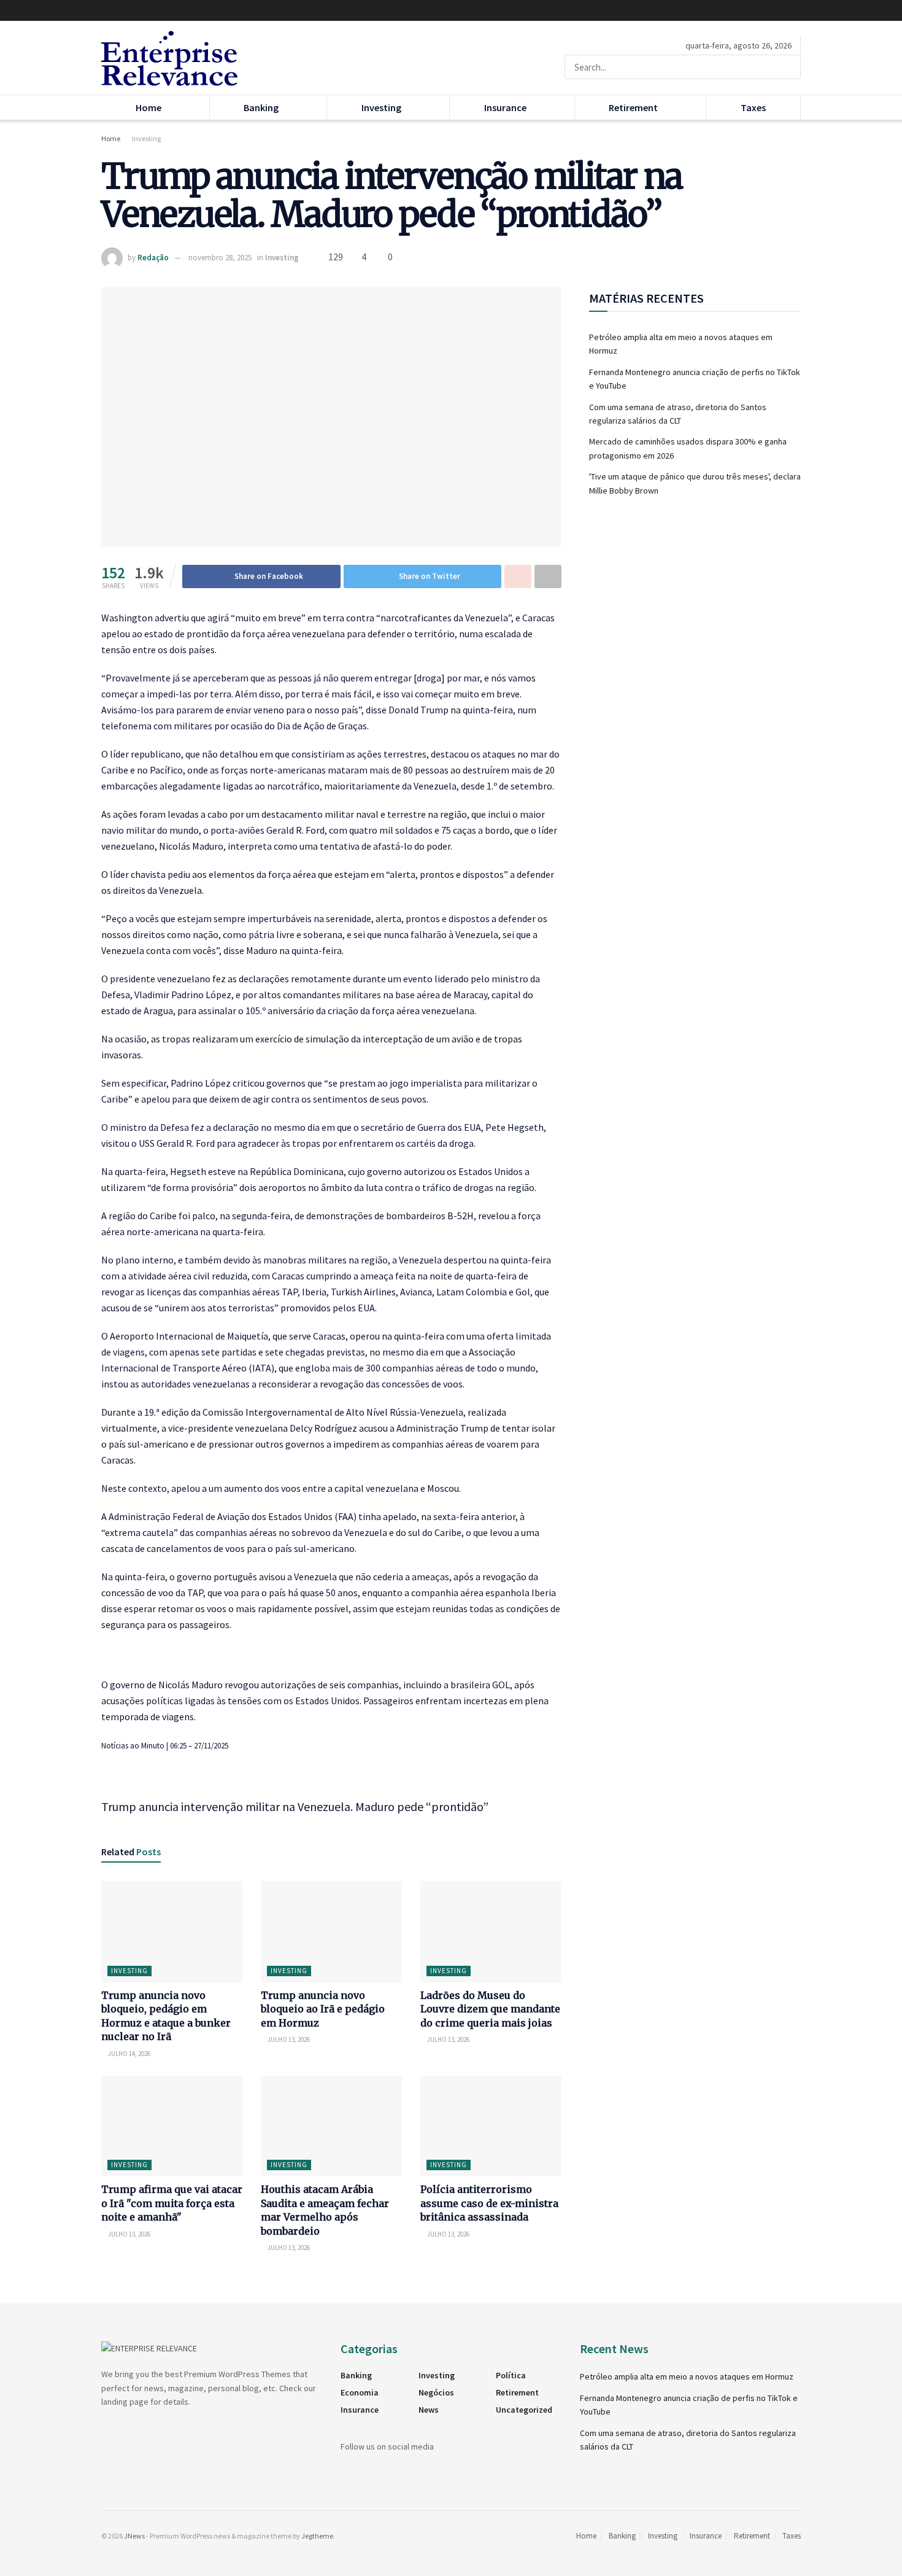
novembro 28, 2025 (220, 258)
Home (148, 107)
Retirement (633, 107)
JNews (134, 2536)
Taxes (753, 107)
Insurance (505, 107)
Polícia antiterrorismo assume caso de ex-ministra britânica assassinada (489, 2203)
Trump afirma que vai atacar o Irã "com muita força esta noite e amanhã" (172, 2203)
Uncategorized (524, 2410)
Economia (360, 2392)
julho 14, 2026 (129, 2054)
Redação (153, 258)
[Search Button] (789, 67)
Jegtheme (317, 2536)
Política (511, 2375)
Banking (261, 107)
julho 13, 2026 (288, 2039)
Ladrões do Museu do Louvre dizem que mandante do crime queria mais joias (490, 2009)
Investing (381, 107)
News (429, 2410)
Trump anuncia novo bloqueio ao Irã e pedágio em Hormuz (323, 2009)
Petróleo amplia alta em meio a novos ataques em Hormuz (687, 2376)
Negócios (436, 2392)
